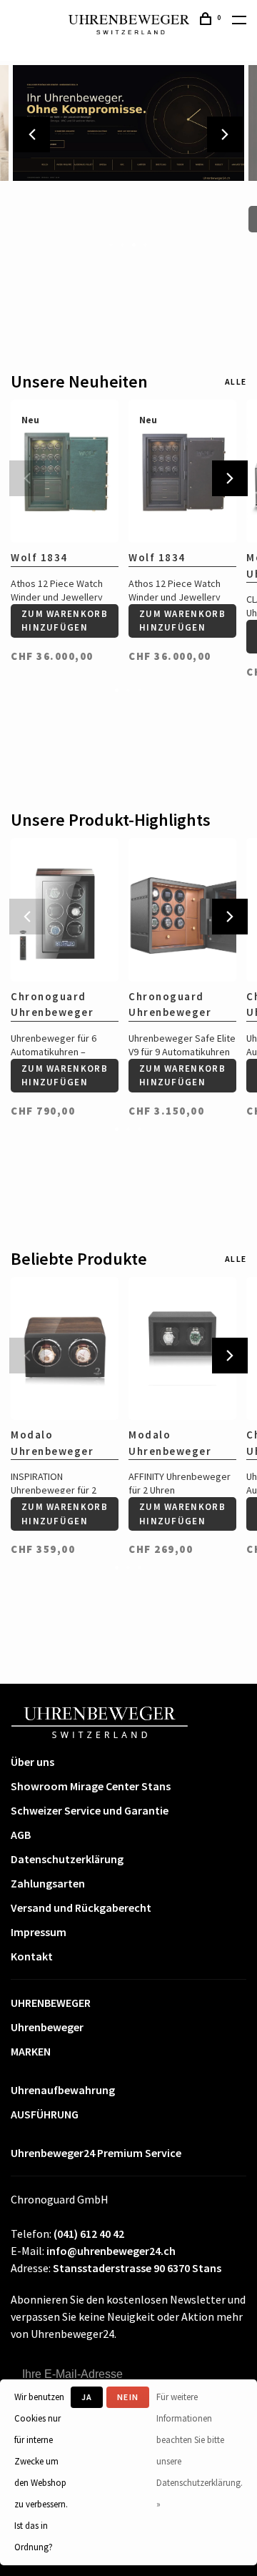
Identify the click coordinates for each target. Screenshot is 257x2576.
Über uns (32, 1762)
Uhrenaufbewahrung (63, 2090)
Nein (128, 2397)
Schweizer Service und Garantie (90, 1810)
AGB (21, 1835)
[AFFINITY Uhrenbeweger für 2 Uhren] (182, 1349)
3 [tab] (134, 244)
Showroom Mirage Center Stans (91, 1786)
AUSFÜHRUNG (45, 2114)
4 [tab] (146, 244)
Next (225, 134)
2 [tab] (123, 244)
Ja (87, 2397)
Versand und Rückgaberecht (81, 1908)
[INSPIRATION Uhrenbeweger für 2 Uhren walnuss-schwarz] (65, 1349)
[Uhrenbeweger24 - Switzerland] (100, 1721)
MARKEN (31, 2051)
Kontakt (32, 1956)
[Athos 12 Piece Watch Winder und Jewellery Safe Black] (182, 472)
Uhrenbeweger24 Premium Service (96, 2153)
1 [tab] (111, 244)
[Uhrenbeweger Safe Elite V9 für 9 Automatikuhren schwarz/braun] (182, 910)
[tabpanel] (65, 526)
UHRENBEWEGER (51, 2003)
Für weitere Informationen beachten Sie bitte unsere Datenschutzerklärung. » (200, 2451)
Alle (236, 381)
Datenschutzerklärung (67, 1859)
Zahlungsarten (48, 1883)
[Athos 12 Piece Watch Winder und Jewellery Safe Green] (65, 472)
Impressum (39, 1932)
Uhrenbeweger (47, 2027)
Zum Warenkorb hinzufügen (65, 621)
